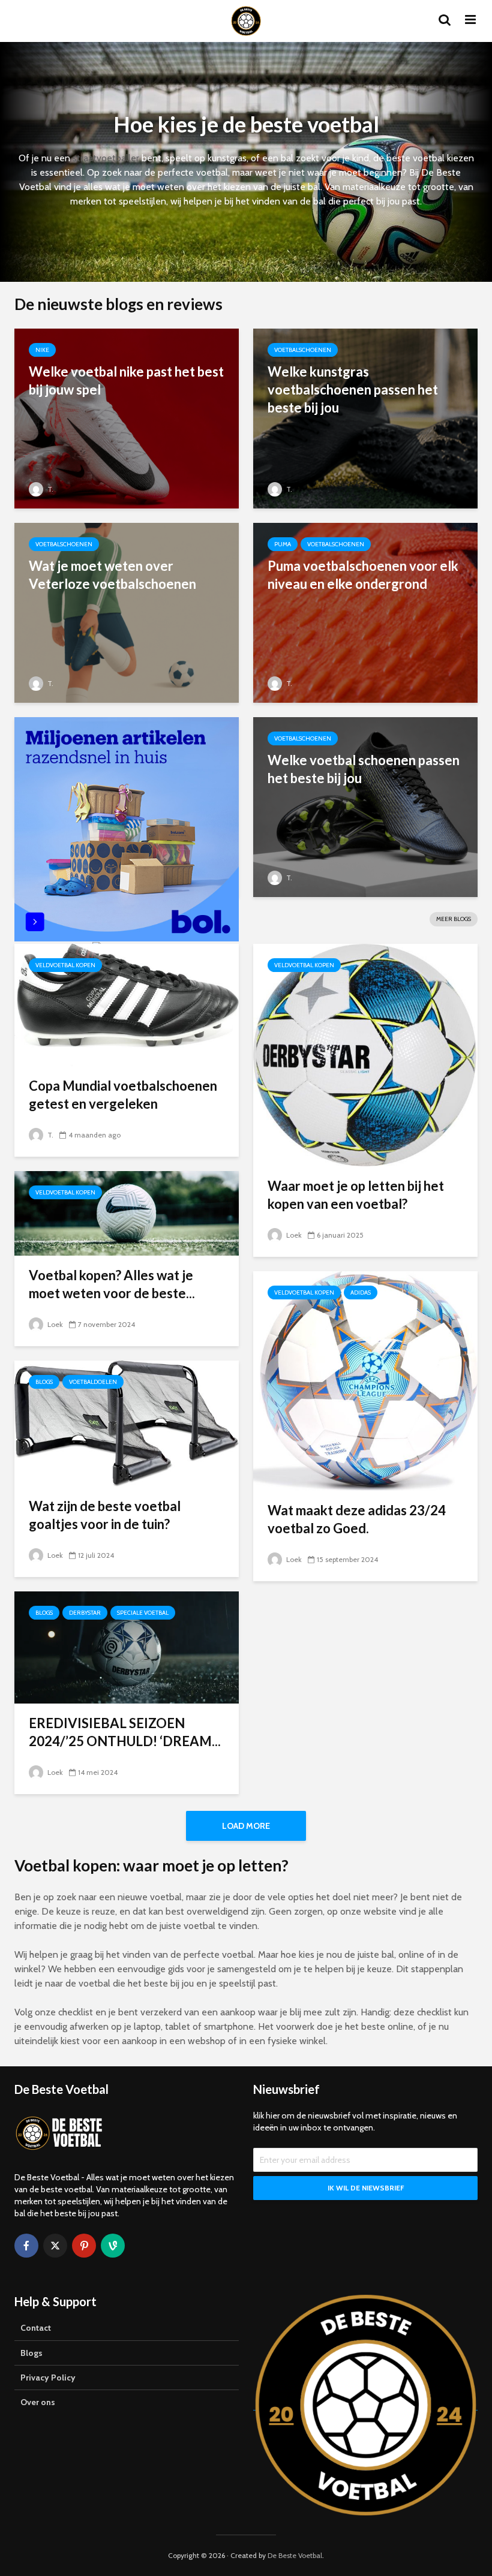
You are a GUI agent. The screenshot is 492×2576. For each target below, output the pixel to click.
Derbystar (85, 1613)
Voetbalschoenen (303, 350)
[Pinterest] (84, 2246)
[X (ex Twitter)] (55, 2246)
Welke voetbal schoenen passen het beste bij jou (364, 769)
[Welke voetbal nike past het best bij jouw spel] (127, 418)
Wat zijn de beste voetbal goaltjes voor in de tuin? (105, 1515)
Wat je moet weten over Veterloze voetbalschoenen (112, 575)
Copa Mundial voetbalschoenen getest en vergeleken (123, 1095)
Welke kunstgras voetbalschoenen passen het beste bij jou (353, 389)
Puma (283, 544)
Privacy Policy (48, 2378)
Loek (293, 1235)
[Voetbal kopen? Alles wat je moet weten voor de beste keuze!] (127, 1212)
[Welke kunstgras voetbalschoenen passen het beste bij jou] (365, 418)
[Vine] (113, 2246)
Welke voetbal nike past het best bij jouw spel (126, 380)
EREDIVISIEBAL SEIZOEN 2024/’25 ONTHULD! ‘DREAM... (125, 1732)
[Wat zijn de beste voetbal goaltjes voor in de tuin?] (127, 1423)
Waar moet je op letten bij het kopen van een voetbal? (356, 1195)
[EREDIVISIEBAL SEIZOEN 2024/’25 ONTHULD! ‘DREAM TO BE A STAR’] (127, 1646)
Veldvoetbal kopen (65, 965)
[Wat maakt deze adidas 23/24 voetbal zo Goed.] (365, 1380)
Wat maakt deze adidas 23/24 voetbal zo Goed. (357, 1519)
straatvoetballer (106, 158)
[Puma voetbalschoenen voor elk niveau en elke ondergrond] (365, 612)
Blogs (44, 1382)
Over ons (38, 2402)
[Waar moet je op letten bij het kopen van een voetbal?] (365, 1054)
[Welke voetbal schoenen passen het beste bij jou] (365, 806)
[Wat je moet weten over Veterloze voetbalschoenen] (127, 612)
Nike (42, 350)
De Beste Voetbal (295, 2555)
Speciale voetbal (143, 1613)
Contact (36, 2328)
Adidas (361, 1292)
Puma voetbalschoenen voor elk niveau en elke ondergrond (363, 575)
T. (49, 489)
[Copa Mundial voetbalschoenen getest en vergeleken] (127, 1004)
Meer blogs (454, 919)
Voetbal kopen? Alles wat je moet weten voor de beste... (112, 1284)
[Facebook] (26, 2246)
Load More (246, 1826)
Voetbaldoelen (93, 1382)
